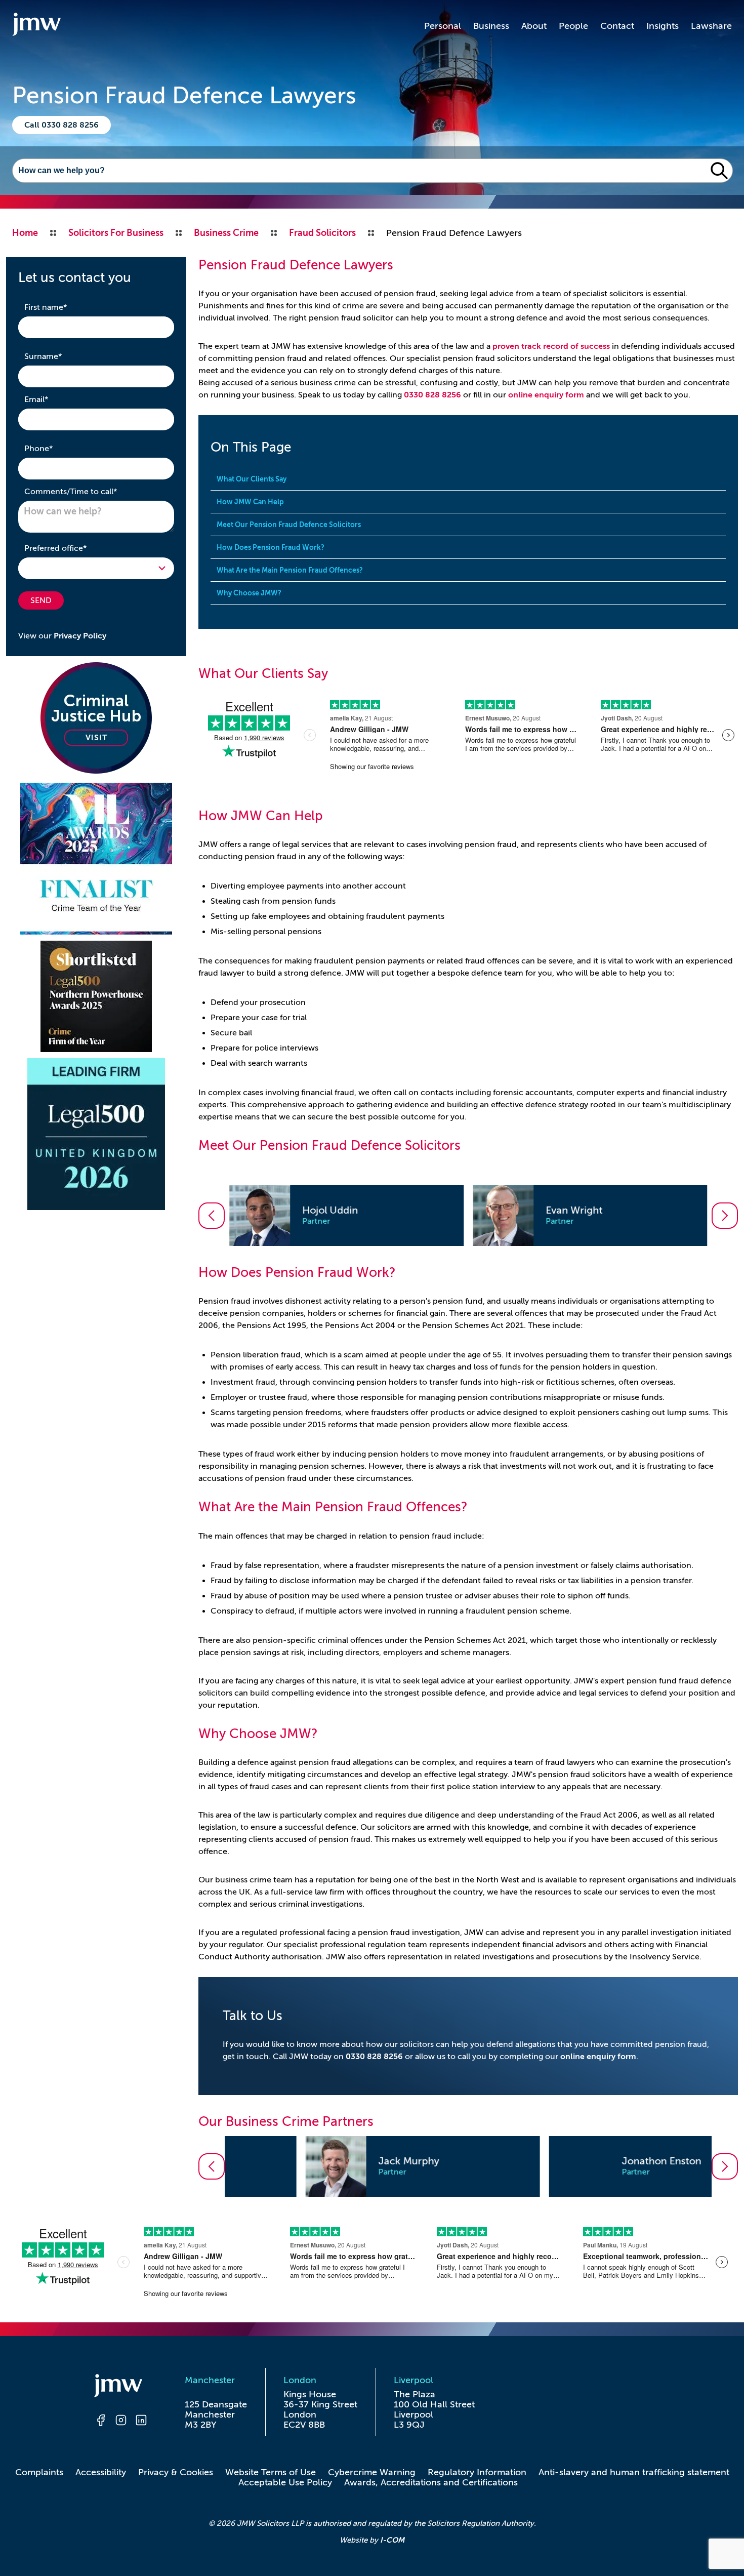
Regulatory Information (477, 2472)
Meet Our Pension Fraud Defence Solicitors (289, 525)
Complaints (39, 2472)
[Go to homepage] (36, 26)
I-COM (392, 2540)
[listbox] (468, 1216)
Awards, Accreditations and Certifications (431, 2482)
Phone (54, 448)
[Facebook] (101, 2422)
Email (52, 399)
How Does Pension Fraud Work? (271, 547)
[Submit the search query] (719, 171)
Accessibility (101, 2472)
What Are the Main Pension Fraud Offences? (290, 570)
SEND (41, 600)
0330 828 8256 (432, 395)
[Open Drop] (96, 568)
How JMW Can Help (250, 502)
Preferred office (71, 548)
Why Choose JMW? (249, 593)
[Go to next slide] (725, 1216)
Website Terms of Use (271, 2472)
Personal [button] (443, 26)
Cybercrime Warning (372, 2472)
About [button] (534, 26)
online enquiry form (546, 395)
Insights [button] (663, 26)
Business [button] (491, 26)
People (573, 26)
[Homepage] (121, 2387)
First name (61, 307)
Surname (59, 356)
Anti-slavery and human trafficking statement (634, 2472)
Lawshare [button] (711, 26)
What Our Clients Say (252, 479)
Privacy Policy (80, 636)
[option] (346, 1216)
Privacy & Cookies (176, 2472)
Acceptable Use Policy (285, 2482)
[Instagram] (121, 2422)
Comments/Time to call (87, 491)
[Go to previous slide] (212, 1216)
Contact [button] (617, 26)
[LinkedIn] (141, 2422)
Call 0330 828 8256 (61, 125)
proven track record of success (551, 346)
